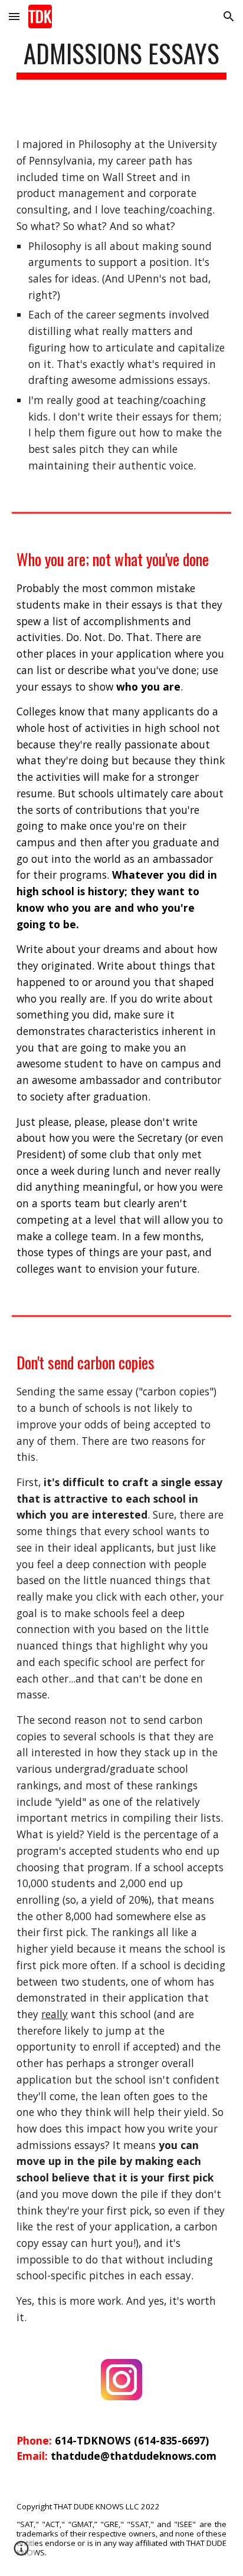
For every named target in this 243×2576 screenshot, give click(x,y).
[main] (121, 59)
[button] (14, 16)
